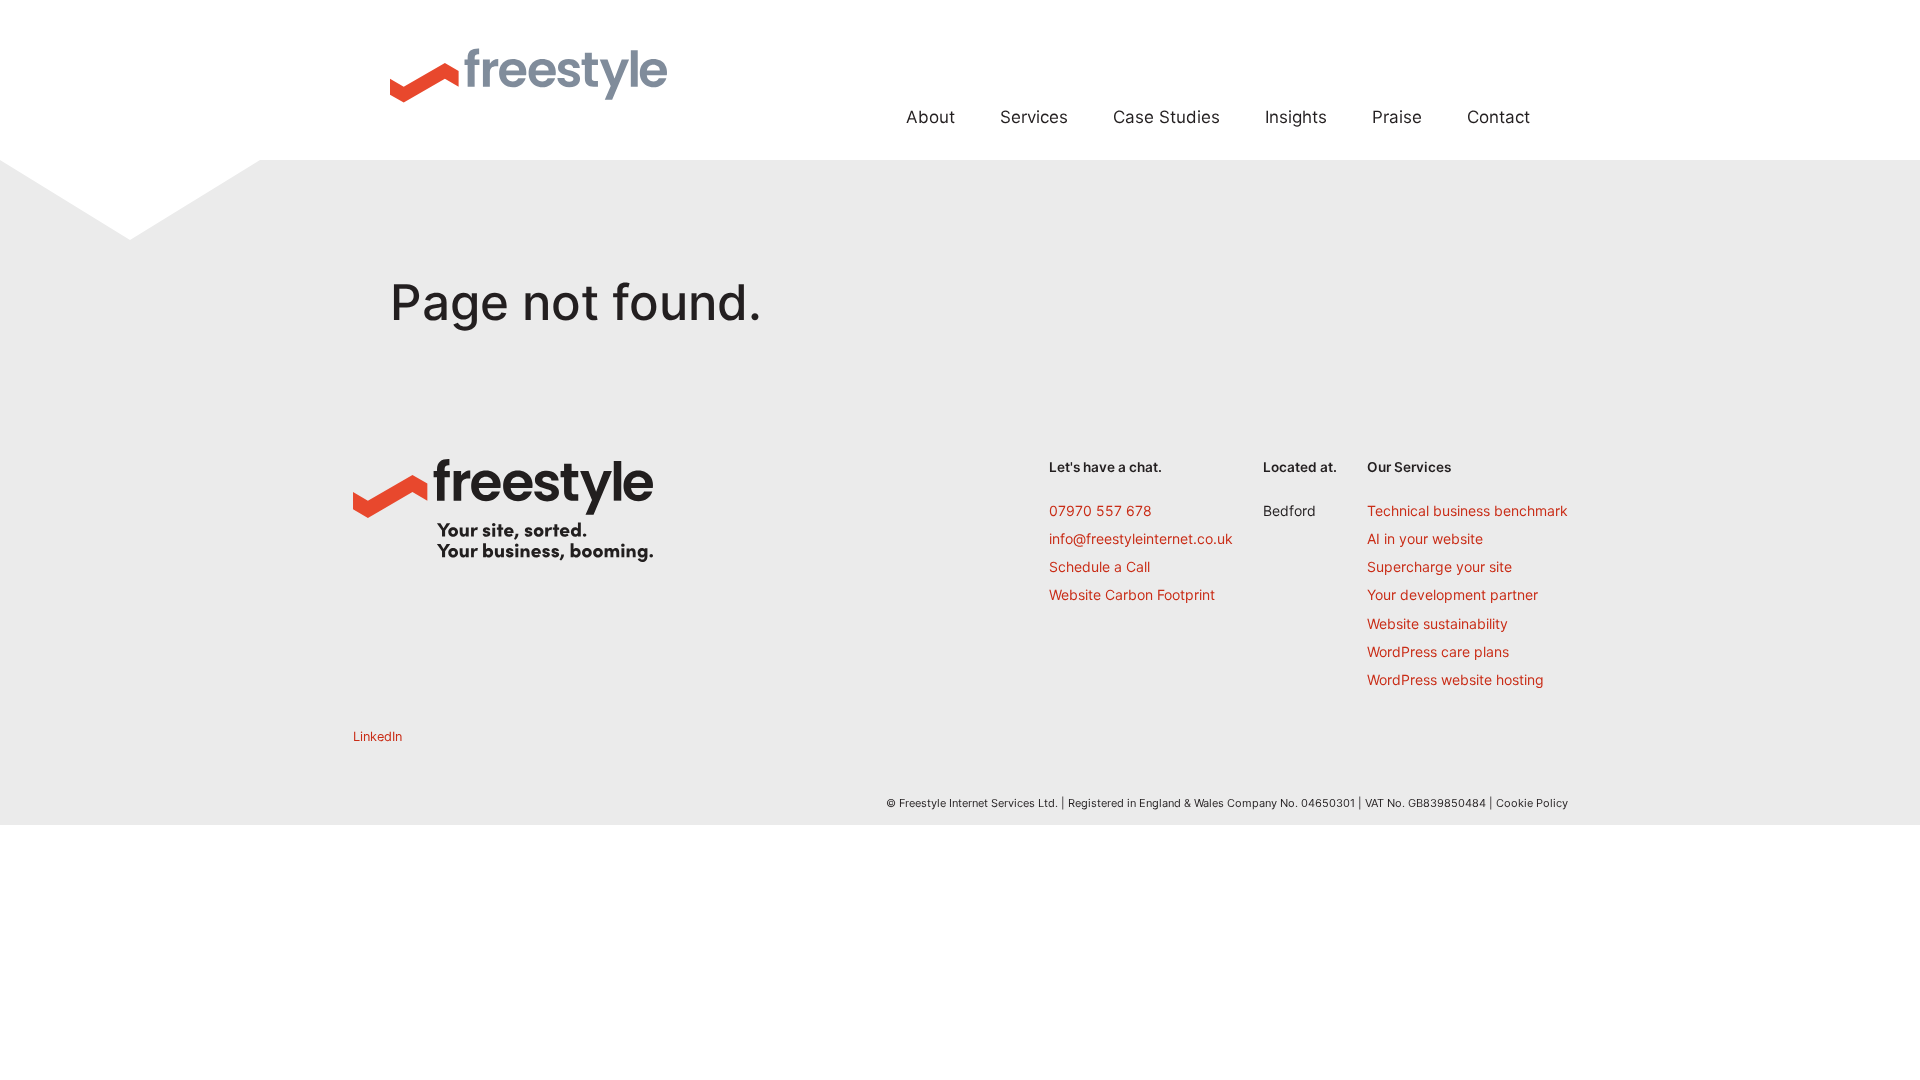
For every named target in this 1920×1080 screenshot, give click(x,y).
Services (1034, 117)
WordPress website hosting (1455, 679)
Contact (1498, 117)
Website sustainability (1437, 623)
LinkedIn (377, 736)
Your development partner (1452, 594)
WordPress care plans (1438, 651)
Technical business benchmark (1467, 510)
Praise (1397, 117)
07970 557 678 (1100, 510)
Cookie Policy (1532, 803)
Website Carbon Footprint (1132, 594)
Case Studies (1166, 117)
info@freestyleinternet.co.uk (1141, 538)
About (930, 117)
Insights (1296, 117)
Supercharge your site (1439, 566)
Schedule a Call (1099, 566)
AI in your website (1425, 538)
